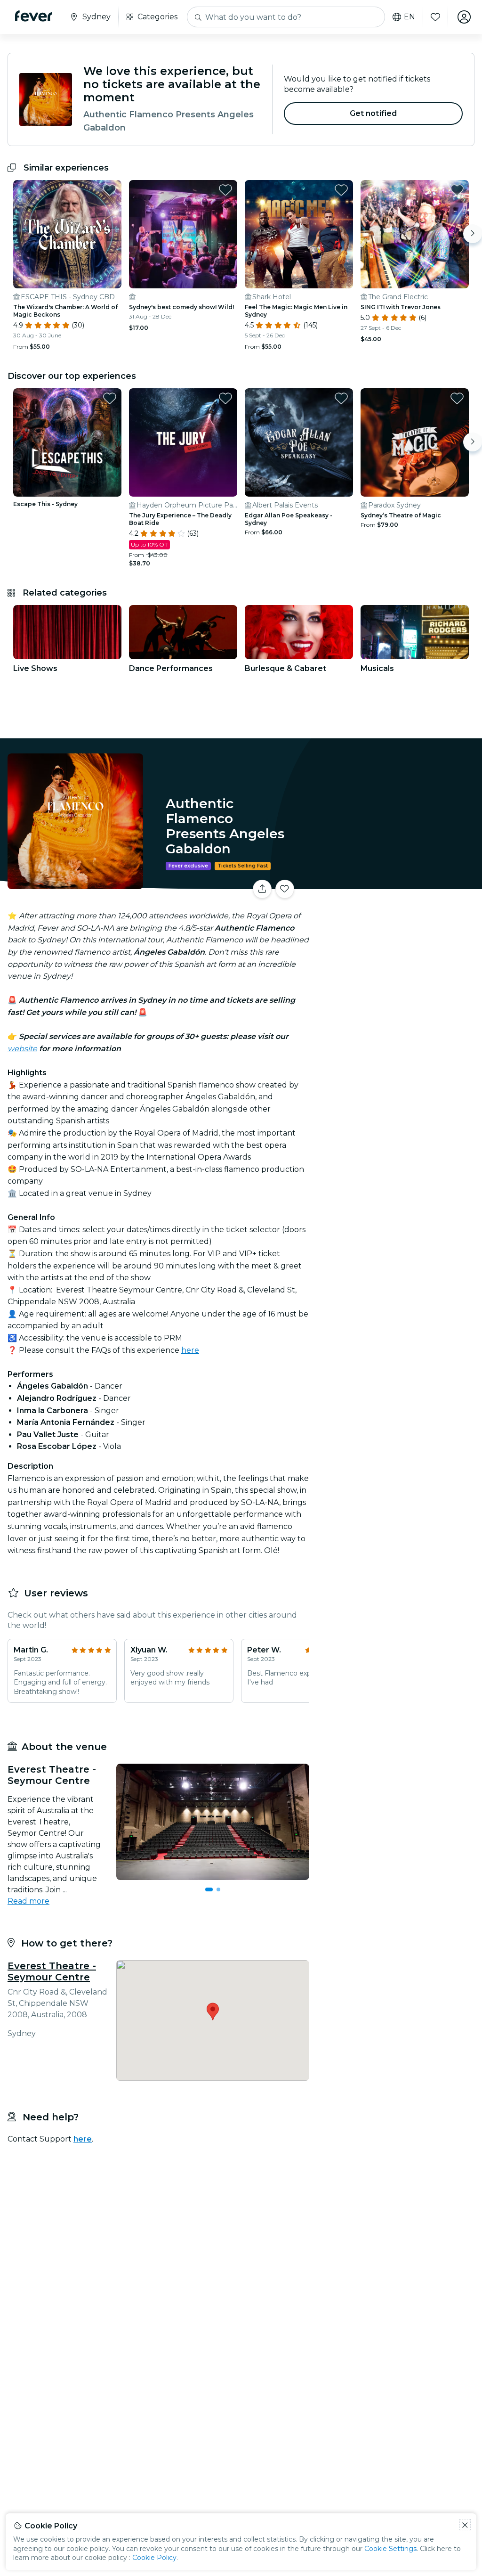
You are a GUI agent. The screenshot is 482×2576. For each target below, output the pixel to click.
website (22, 1049)
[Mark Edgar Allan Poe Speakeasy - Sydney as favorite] (341, 398)
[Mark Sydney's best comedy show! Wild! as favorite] (225, 190)
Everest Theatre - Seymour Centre (52, 1971)
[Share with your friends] (262, 889)
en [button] (410, 17)
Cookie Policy (154, 2558)
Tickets (397, 883)
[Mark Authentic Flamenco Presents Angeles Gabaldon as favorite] (285, 889)
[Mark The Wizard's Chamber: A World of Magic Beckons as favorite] (110, 190)
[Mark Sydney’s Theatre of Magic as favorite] (457, 398)
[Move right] (473, 234)
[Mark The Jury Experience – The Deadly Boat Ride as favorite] (225, 398)
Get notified (374, 113)
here (190, 1350)
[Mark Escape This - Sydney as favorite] (110, 398)
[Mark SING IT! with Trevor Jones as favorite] (457, 190)
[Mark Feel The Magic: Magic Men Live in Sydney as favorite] (341, 190)
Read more (28, 1901)
